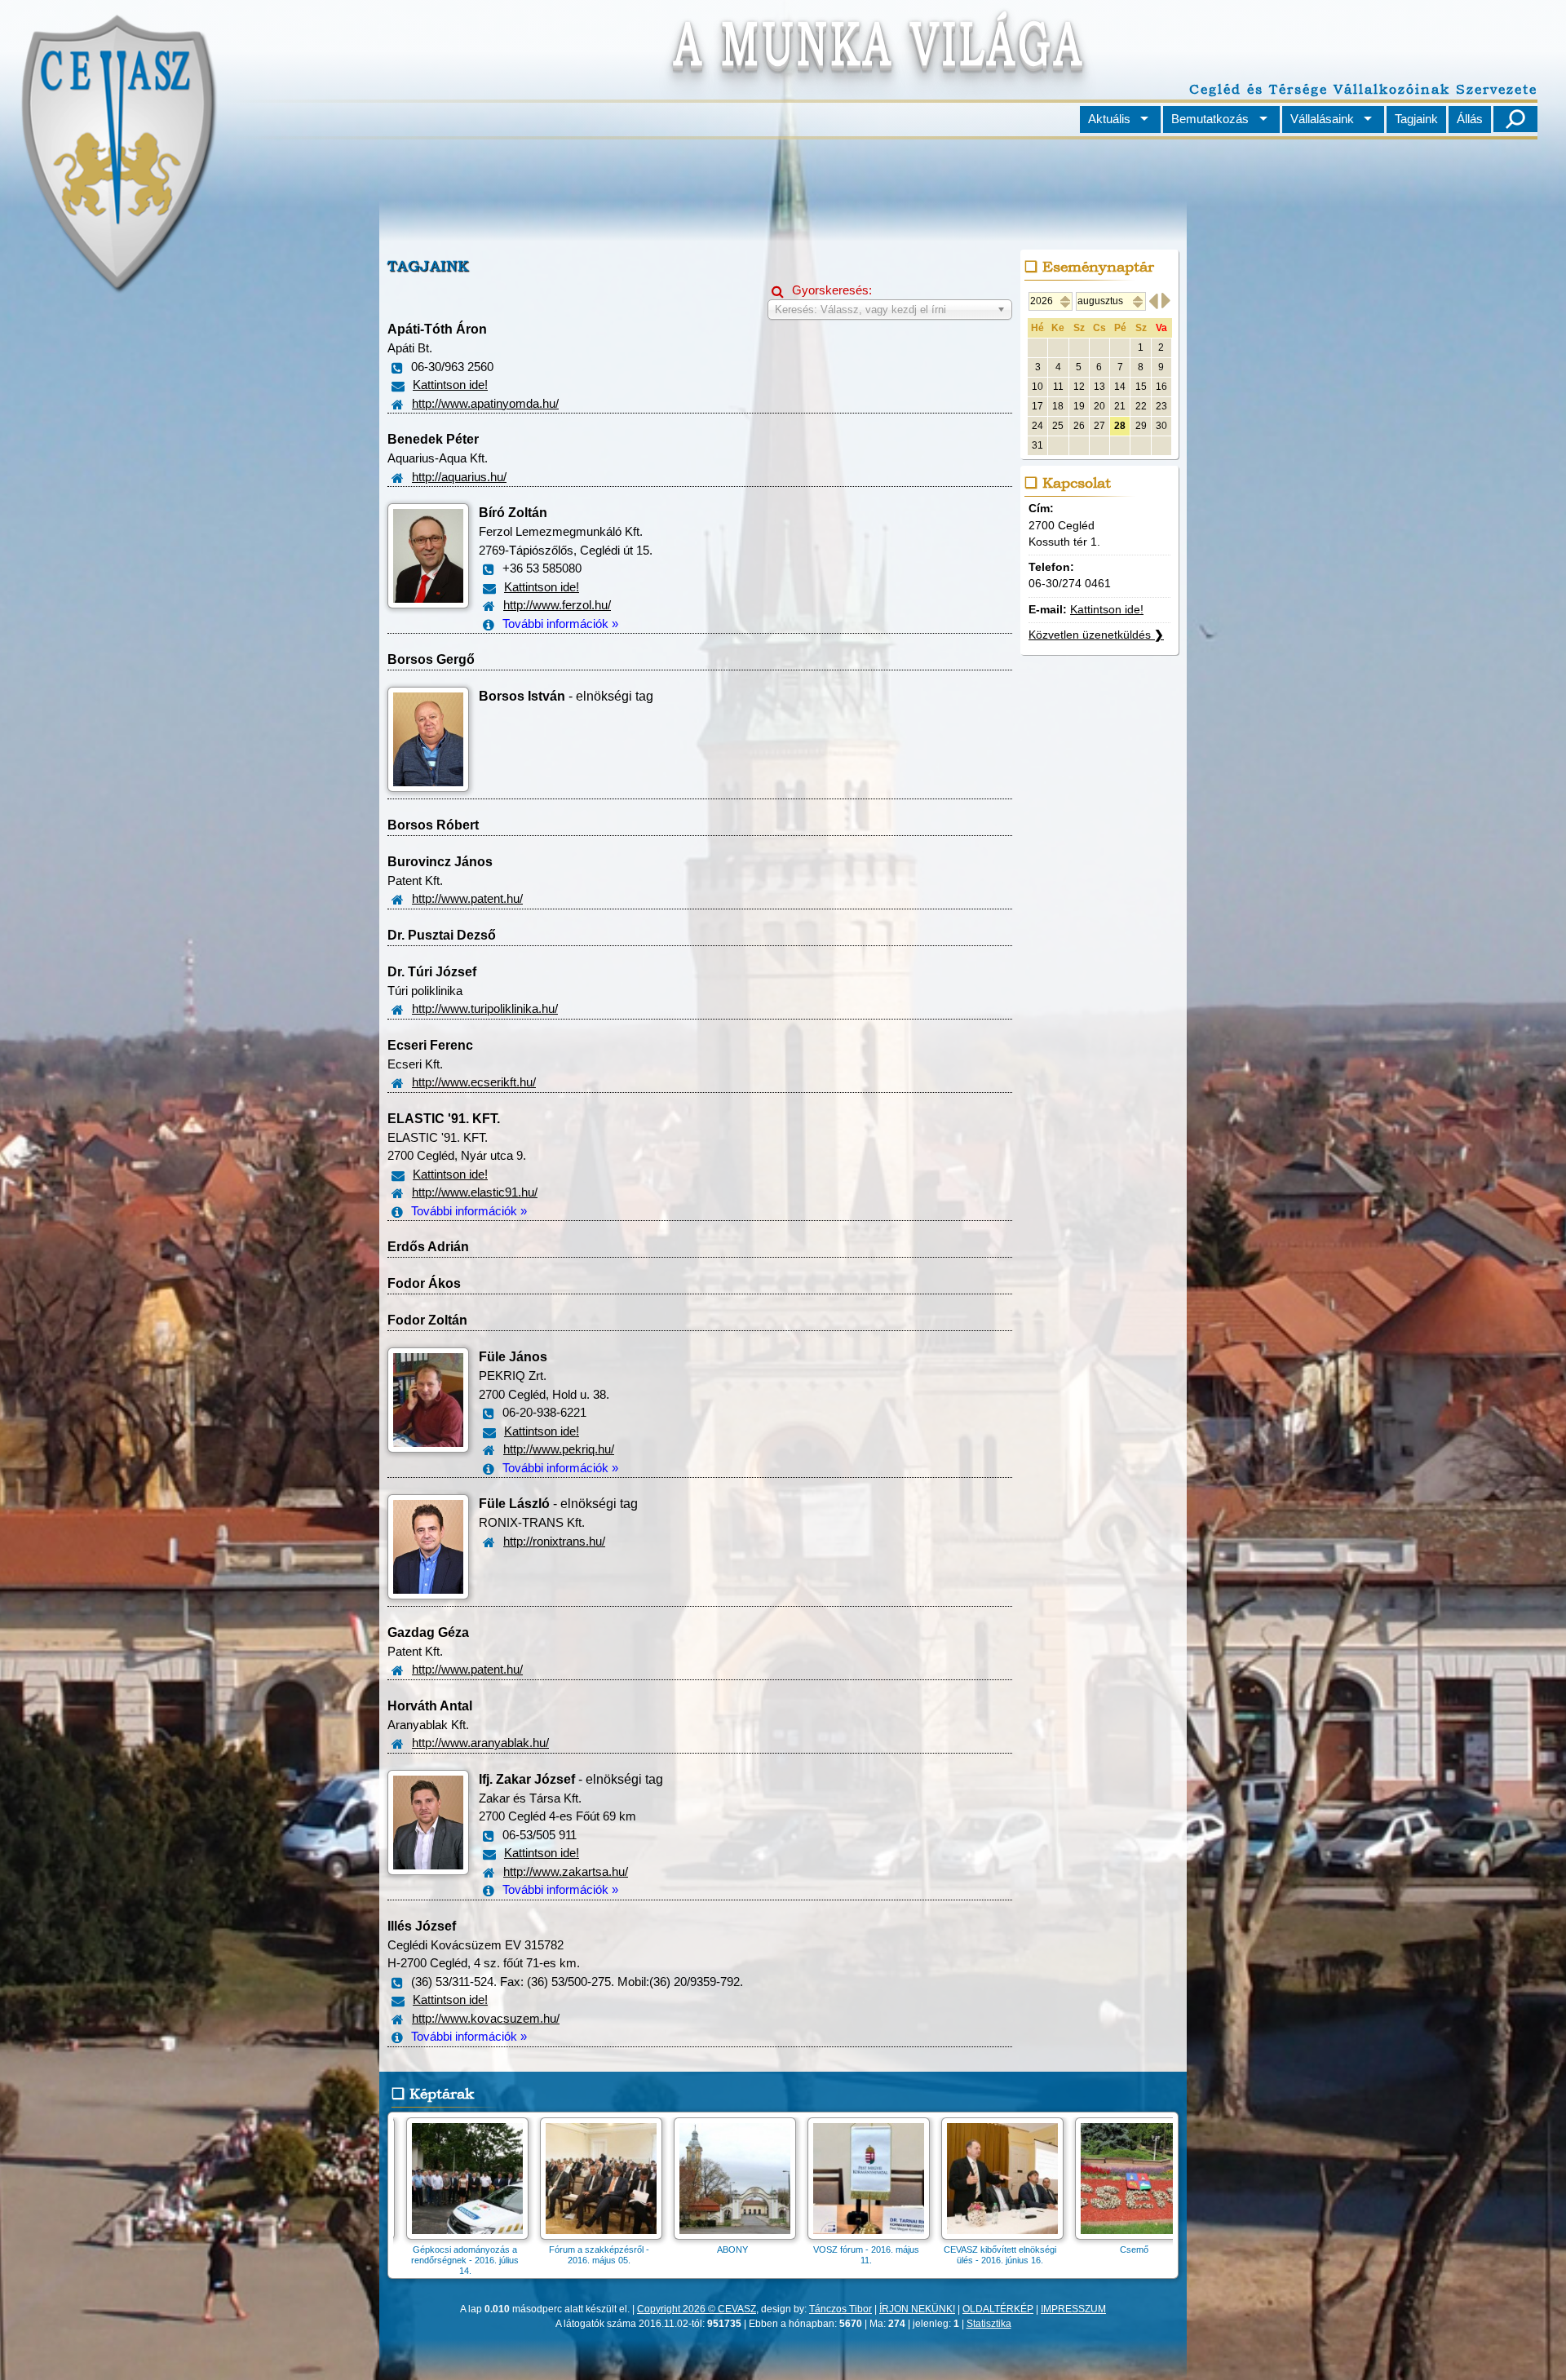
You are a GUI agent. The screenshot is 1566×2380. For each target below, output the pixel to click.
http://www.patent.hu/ (467, 898)
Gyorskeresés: (822, 290)
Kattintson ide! (450, 385)
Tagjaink (1416, 119)
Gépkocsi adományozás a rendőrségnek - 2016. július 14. (829, 2260)
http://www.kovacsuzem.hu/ (486, 2018)
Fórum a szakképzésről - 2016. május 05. (963, 2255)
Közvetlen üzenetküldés (1096, 635)
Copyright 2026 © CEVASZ (697, 2309)
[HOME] (117, 288)
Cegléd (695, 2249)
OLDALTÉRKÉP (998, 2309)
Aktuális (1109, 119)
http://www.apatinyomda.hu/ (485, 403)
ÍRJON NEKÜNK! (917, 2309)
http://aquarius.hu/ (459, 477)
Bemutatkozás (1210, 119)
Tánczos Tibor (841, 2309)
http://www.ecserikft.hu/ (474, 1082)
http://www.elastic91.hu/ (475, 1192)
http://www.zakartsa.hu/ (566, 1871)
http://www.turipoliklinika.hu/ (485, 1009)
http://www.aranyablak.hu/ (480, 1743)
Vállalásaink (1322, 119)
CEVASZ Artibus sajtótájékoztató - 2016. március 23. (428, 2260)
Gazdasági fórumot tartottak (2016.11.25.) (561, 2255)
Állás (1470, 119)
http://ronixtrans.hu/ (554, 1541)
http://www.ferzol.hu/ (557, 605)
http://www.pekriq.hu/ (559, 1449)
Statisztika (989, 2324)
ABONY (1096, 2249)
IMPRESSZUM (1073, 2309)
